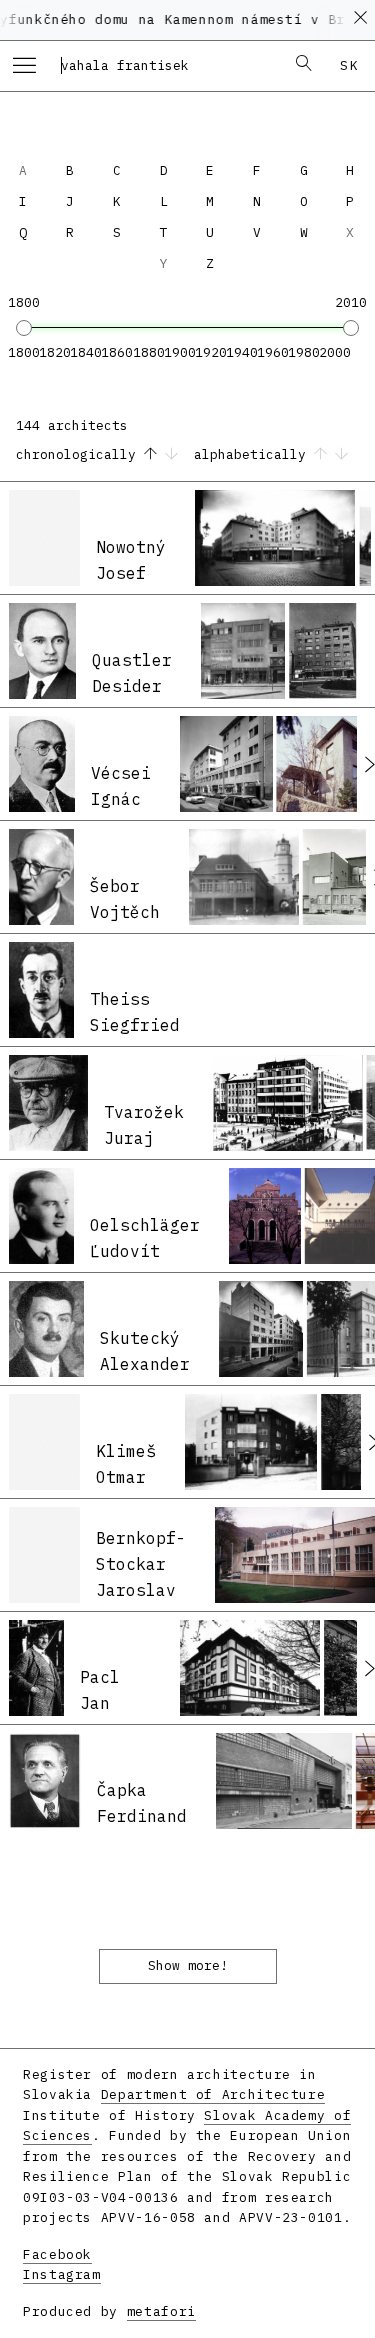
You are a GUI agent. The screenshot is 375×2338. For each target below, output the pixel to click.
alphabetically (254, 454)
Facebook (57, 2254)
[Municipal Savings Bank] (288, 1103)
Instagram (62, 2274)
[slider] (24, 328)
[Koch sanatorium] (251, 1442)
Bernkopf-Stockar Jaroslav (141, 1563)
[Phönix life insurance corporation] (226, 764)
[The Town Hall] (244, 877)
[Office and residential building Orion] (243, 651)
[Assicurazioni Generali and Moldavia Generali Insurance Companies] (261, 1329)
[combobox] (166, 65)
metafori (161, 2311)
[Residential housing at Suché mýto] (322, 651)
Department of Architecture (213, 2094)
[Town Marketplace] (284, 1781)
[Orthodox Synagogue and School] (265, 1216)
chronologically (80, 454)
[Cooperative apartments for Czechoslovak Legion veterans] (250, 1668)
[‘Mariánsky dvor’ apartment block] (275, 538)
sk (349, 65)
